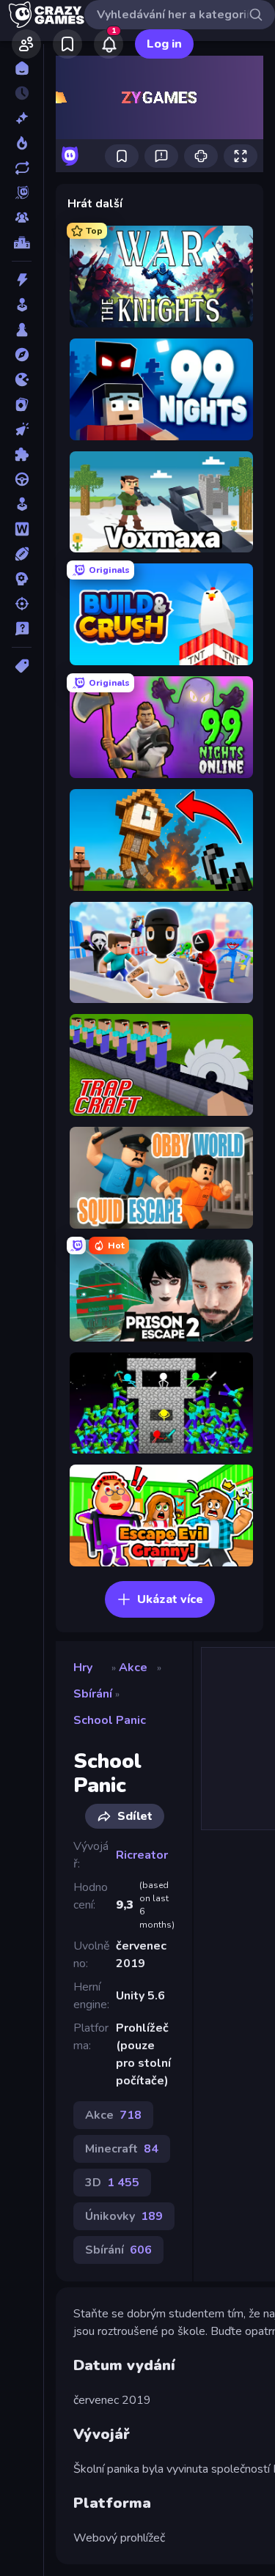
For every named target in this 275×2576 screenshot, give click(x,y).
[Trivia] (22, 629)
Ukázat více (170, 1599)
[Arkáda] (22, 305)
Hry (83, 1668)
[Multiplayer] (22, 218)
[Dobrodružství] (22, 355)
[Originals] (22, 193)
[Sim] (22, 504)
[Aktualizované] (22, 168)
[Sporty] (22, 554)
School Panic (110, 1720)
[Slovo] (22, 529)
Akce (133, 1668)
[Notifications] (109, 44)
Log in (164, 44)
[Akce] (22, 280)
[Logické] (22, 454)
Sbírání (93, 1694)
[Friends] (26, 44)
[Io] (22, 380)
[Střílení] (22, 604)
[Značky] (22, 666)
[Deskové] (22, 330)
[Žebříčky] (22, 243)
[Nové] (22, 118)
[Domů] (22, 68)
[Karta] (22, 404)
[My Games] (67, 44)
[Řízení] (22, 479)
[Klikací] (22, 429)
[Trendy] (22, 143)
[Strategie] (22, 579)
